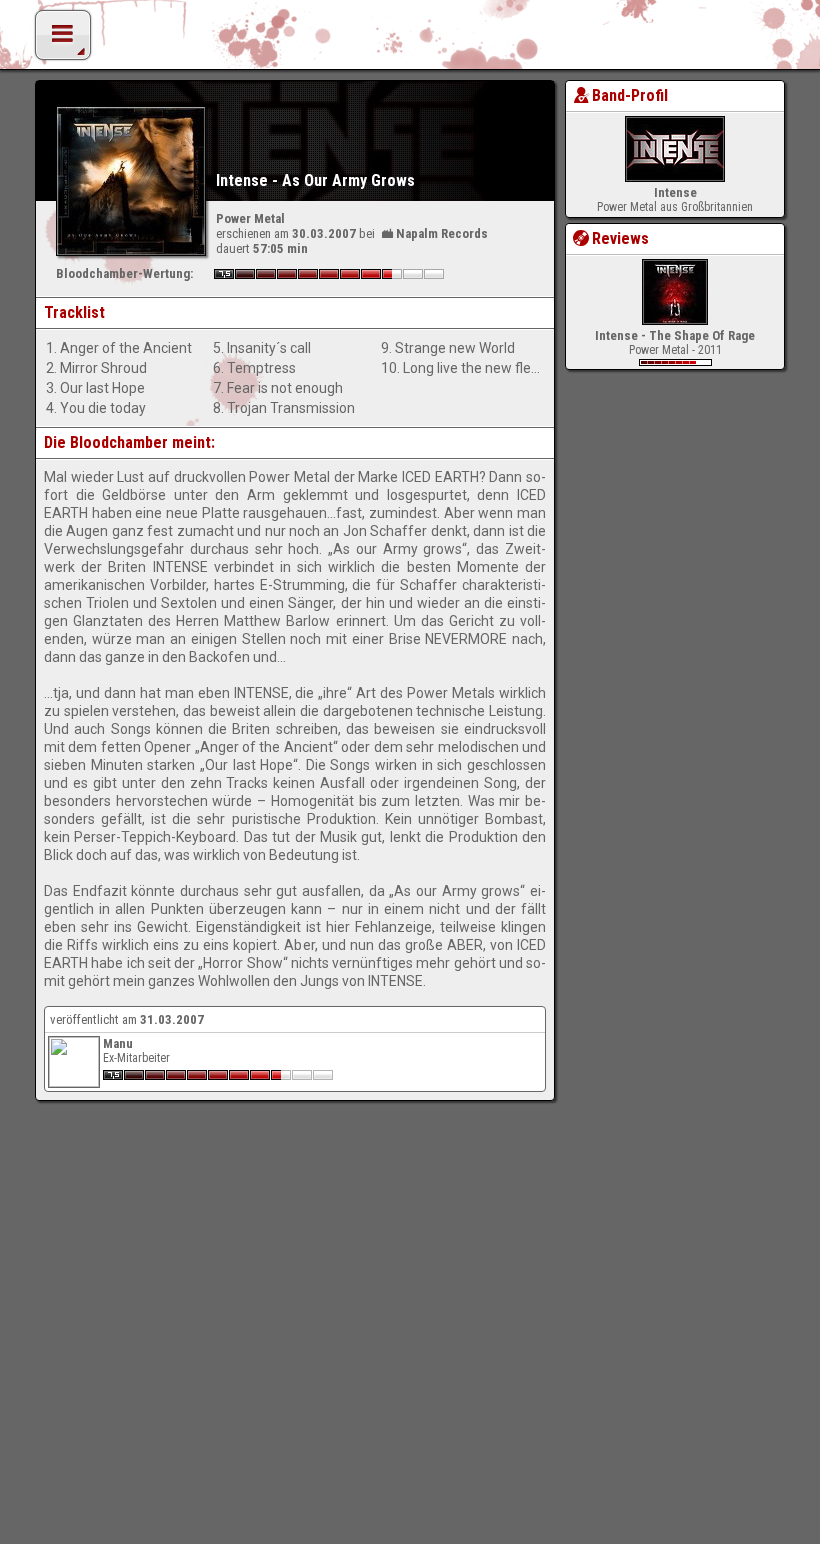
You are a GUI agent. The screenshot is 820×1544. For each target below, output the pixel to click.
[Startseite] (410, 40)
